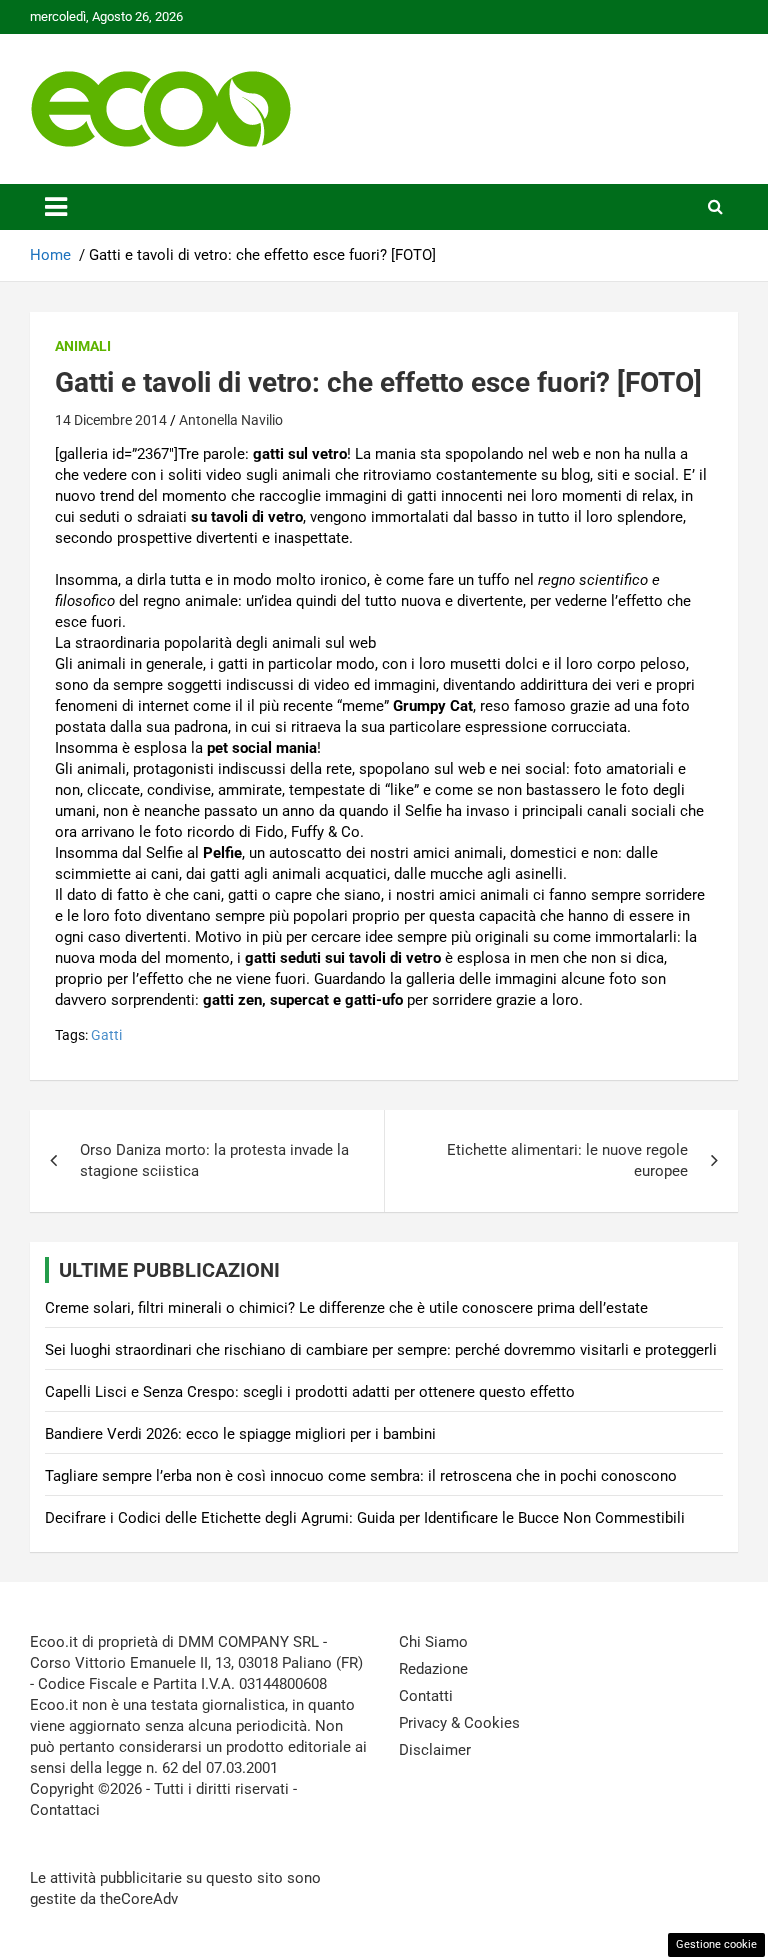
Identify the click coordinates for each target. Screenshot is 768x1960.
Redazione (433, 1669)
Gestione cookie (716, 1944)
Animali (83, 346)
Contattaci (65, 1810)
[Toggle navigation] (56, 207)
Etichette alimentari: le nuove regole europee (567, 1160)
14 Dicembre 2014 (111, 420)
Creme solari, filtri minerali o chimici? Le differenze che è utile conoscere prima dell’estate (346, 1308)
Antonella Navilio (231, 420)
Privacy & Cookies (459, 1723)
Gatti (106, 1035)
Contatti (426, 1696)
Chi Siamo (433, 1642)
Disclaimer (435, 1750)
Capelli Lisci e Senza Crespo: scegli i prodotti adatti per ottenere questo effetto (310, 1392)
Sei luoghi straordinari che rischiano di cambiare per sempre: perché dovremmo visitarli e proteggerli (381, 1350)
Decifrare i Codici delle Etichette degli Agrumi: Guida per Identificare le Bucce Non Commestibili (365, 1518)
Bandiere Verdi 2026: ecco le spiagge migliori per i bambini (240, 1434)
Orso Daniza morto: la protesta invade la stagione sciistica (214, 1160)
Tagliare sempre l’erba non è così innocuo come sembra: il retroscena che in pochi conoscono (361, 1476)
